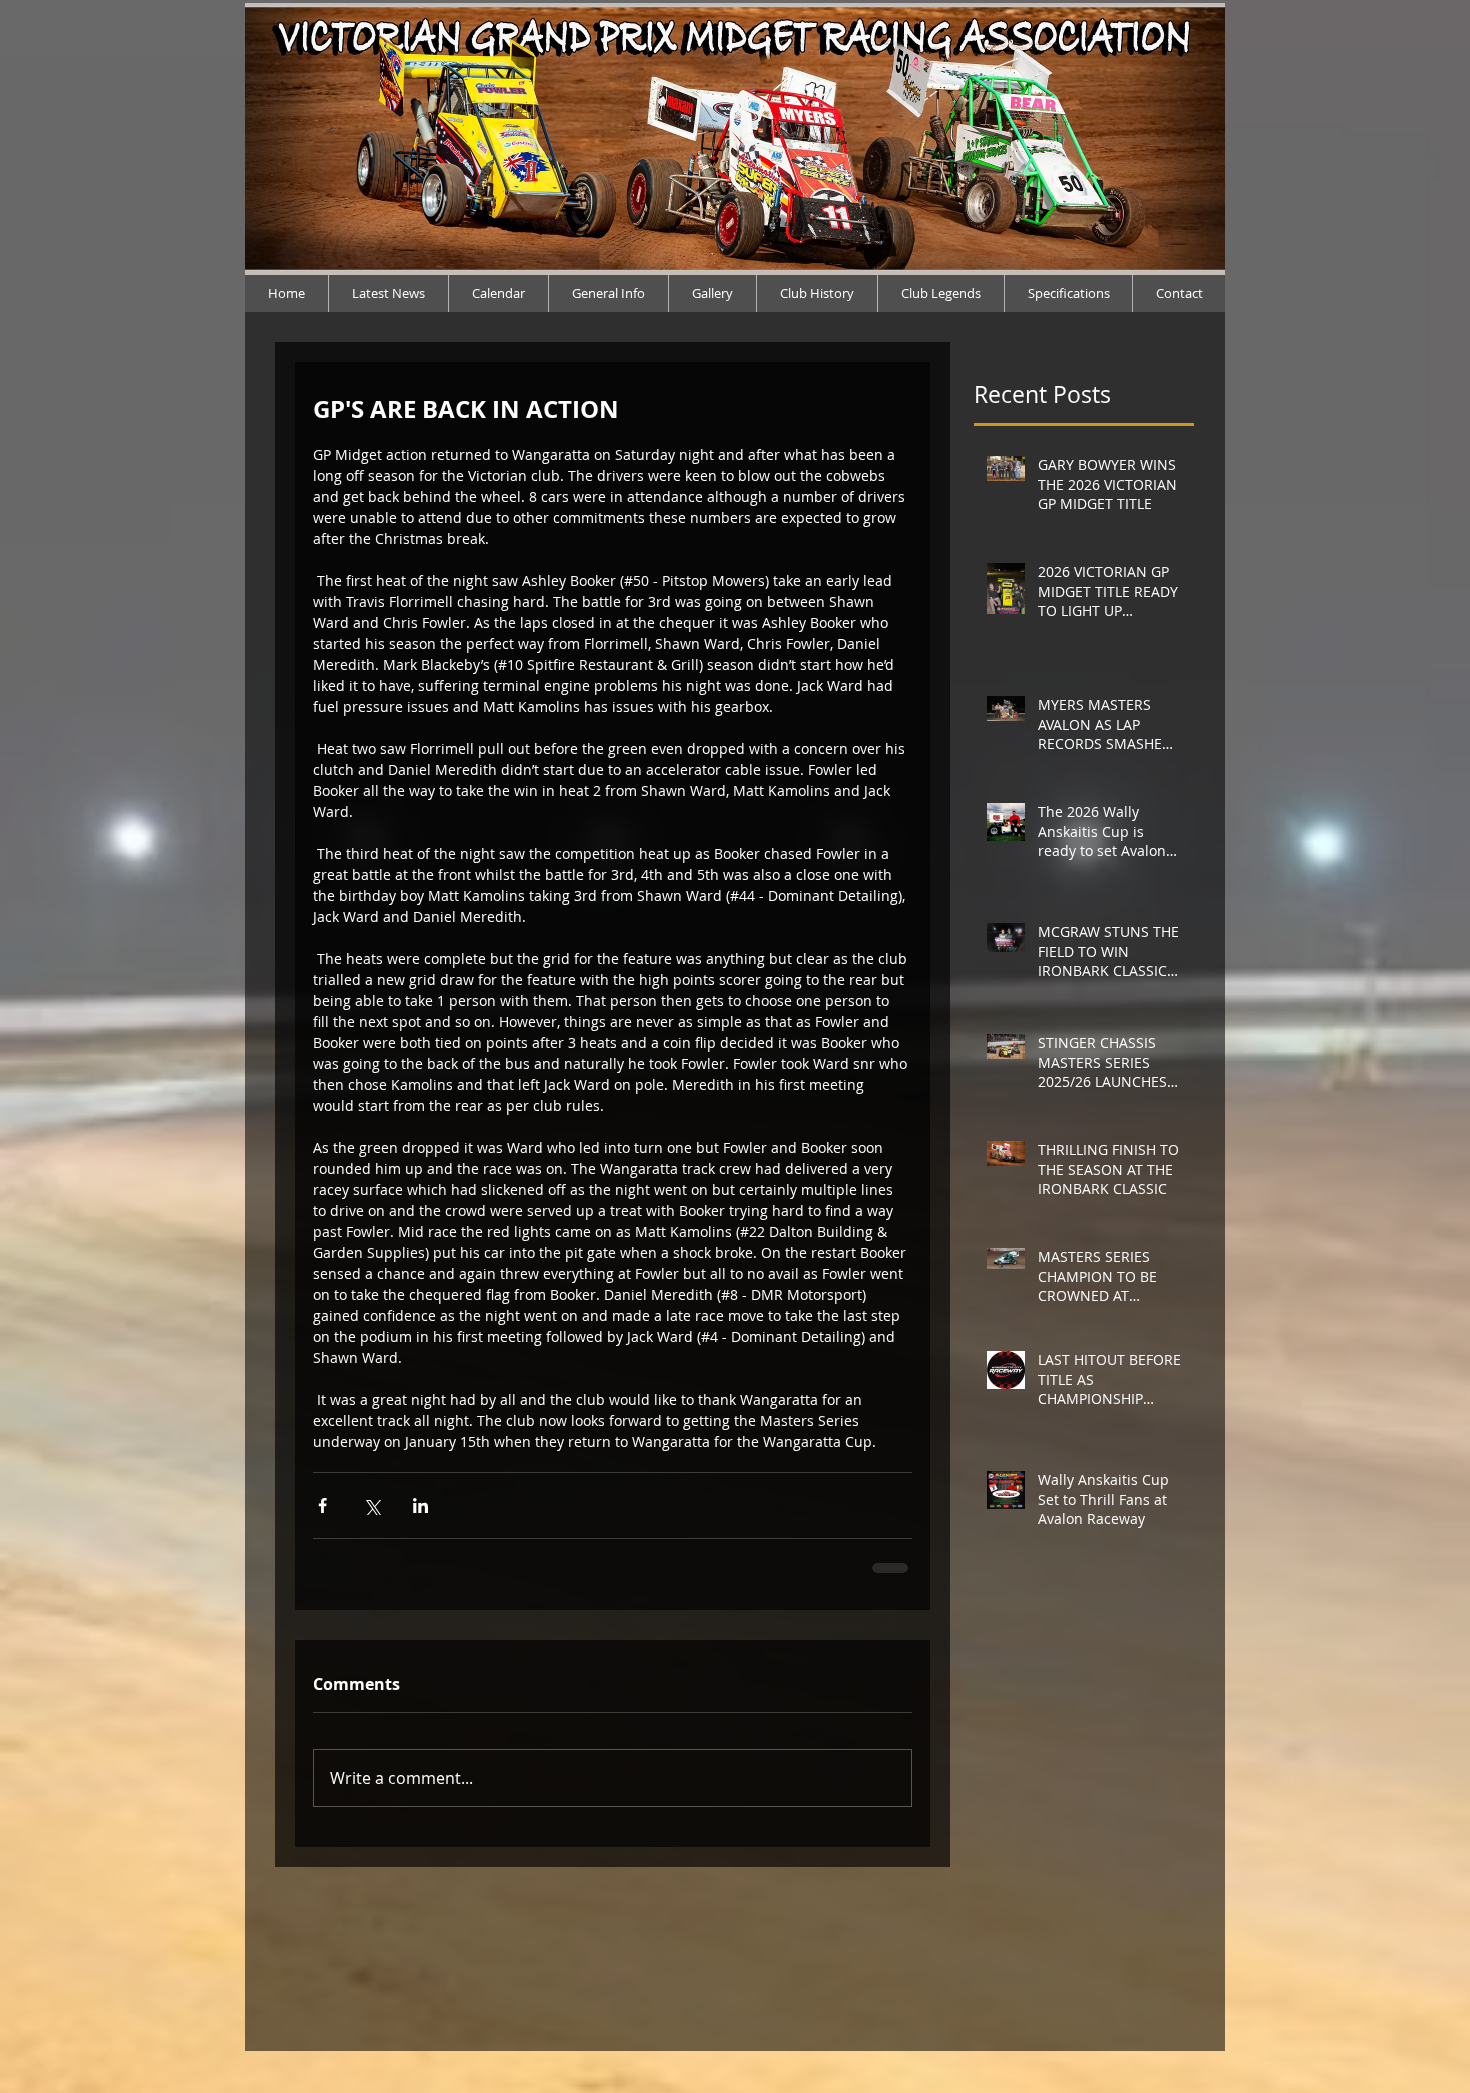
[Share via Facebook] (322, 1505)
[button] (940, 293)
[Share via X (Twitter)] (371, 1505)
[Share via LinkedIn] (420, 1505)
